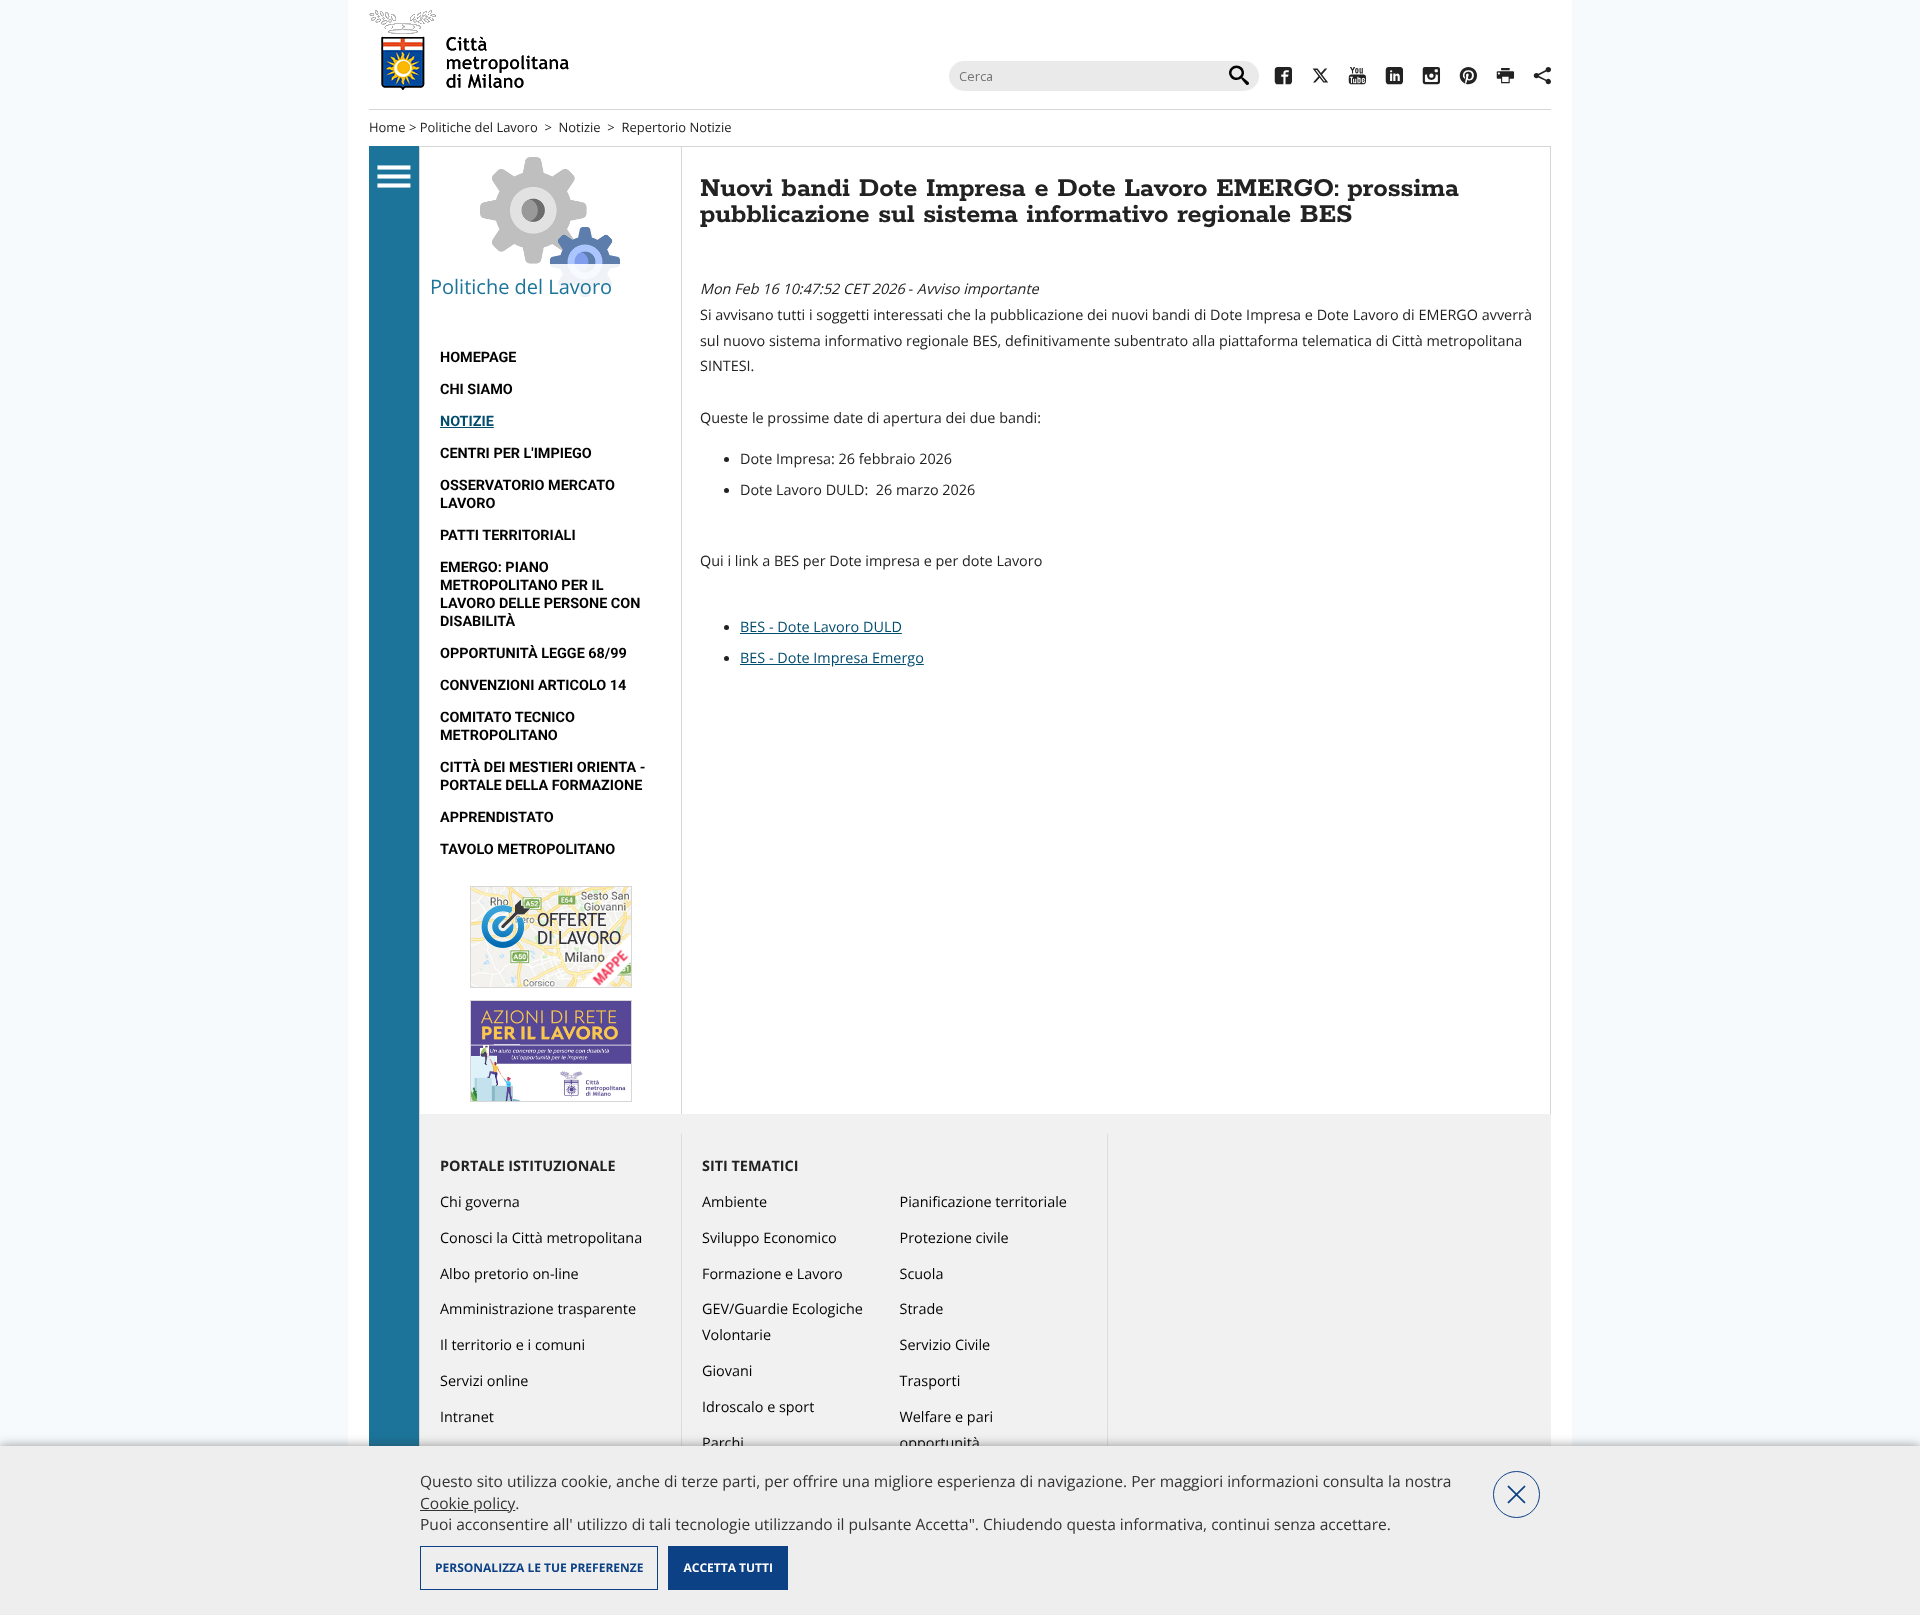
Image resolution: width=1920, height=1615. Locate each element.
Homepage (478, 357)
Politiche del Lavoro (479, 127)
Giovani (727, 1371)
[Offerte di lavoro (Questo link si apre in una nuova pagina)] (551, 983)
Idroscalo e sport (758, 1407)
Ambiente (734, 1202)
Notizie (580, 127)
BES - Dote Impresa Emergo (832, 658)
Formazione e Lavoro (772, 1274)
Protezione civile (954, 1238)
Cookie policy (467, 1503)
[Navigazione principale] (394, 177)
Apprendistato (497, 817)
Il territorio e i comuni (512, 1345)
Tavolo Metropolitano (527, 849)
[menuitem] (550, 358)
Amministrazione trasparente (538, 1309)
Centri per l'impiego (516, 453)
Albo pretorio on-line (509, 1274)
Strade (922, 1309)
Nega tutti (1516, 1494)
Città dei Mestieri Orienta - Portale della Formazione (542, 776)
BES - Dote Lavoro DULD (821, 627)
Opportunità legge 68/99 (533, 653)
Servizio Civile (945, 1345)
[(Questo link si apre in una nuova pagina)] (1283, 78)
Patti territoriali (508, 535)
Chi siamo (476, 389)
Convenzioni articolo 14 (533, 685)
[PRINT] (1505, 78)
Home (387, 127)
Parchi (723, 1443)
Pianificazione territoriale (983, 1202)
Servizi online (484, 1381)
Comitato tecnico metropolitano (507, 726)
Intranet (467, 1417)
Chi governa (480, 1202)
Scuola (922, 1274)
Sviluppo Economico (769, 1238)
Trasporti (930, 1381)
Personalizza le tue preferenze (539, 1567)
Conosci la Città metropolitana (541, 1238)
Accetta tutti (727, 1567)
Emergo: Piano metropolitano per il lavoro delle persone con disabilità (540, 594)
